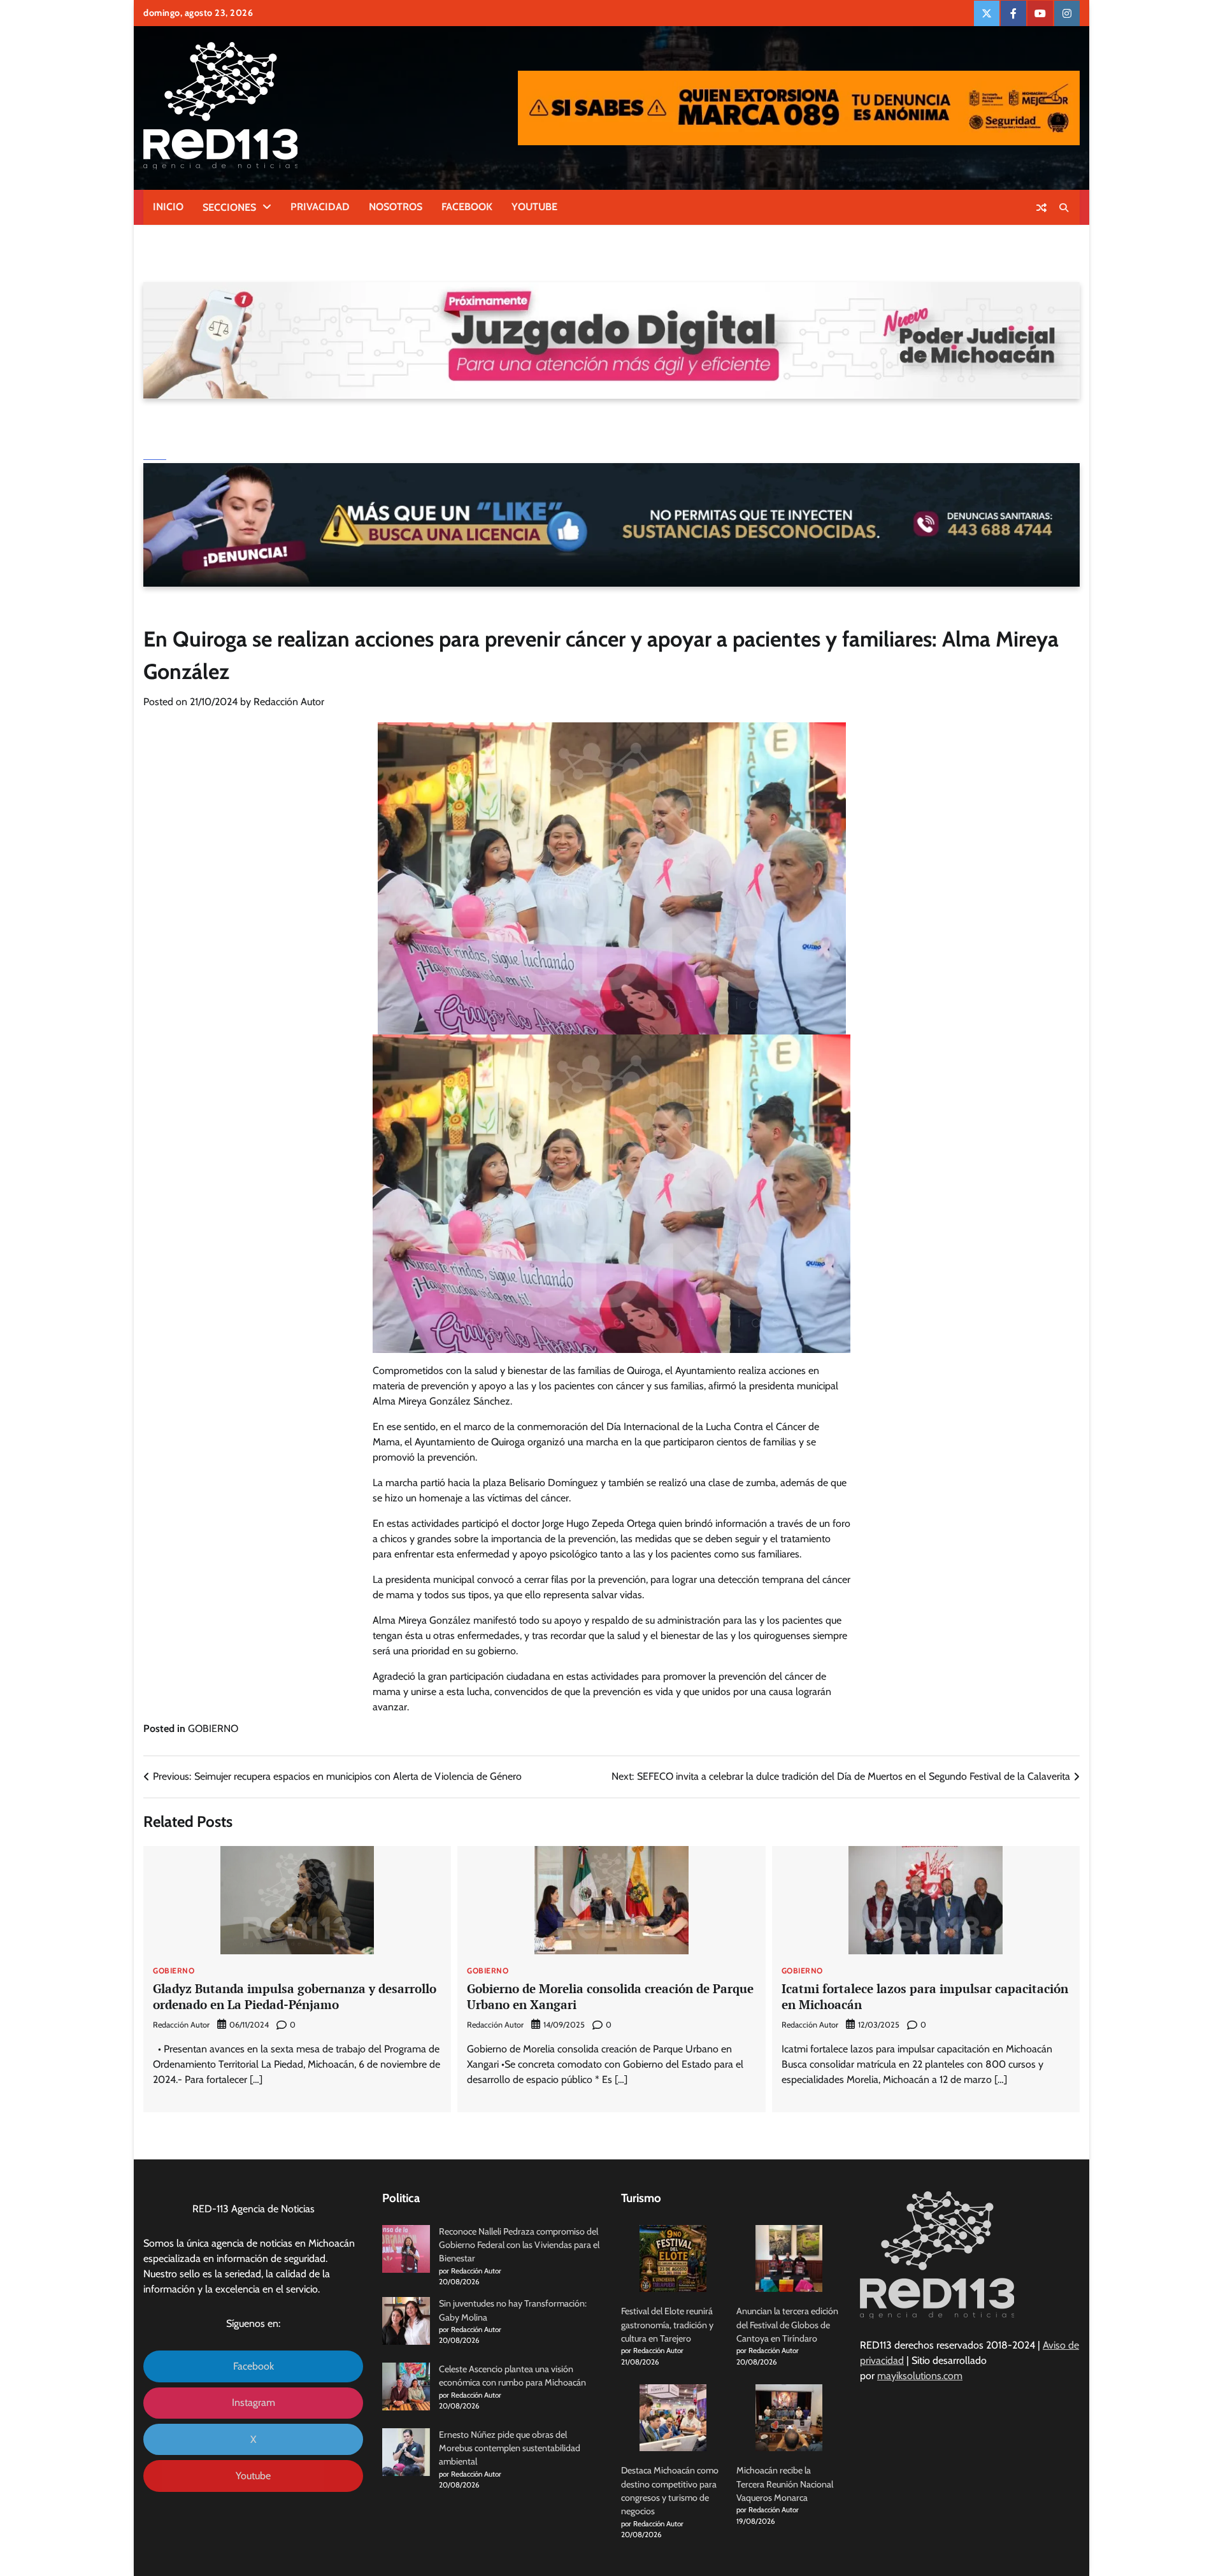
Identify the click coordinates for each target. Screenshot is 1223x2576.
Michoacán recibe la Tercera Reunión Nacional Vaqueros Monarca (785, 2484)
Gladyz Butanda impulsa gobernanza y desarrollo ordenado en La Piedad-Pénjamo (295, 1996)
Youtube (253, 2476)
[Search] (1064, 208)
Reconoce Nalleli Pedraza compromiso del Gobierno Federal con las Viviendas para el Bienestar (519, 2245)
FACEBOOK (467, 207)
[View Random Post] (1041, 208)
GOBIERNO (213, 1728)
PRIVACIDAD (320, 207)
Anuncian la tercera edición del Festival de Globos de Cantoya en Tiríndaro (787, 2325)
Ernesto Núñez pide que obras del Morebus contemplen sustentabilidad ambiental (510, 2448)
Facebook (254, 2366)
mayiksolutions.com (920, 2376)
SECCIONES (229, 207)
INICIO (168, 207)
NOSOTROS (396, 207)
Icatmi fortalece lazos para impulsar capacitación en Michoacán (925, 1996)
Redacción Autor (289, 702)
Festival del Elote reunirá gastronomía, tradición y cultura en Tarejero (667, 2325)
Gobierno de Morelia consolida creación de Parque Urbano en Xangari (610, 1996)
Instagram (254, 2402)
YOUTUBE (534, 207)
